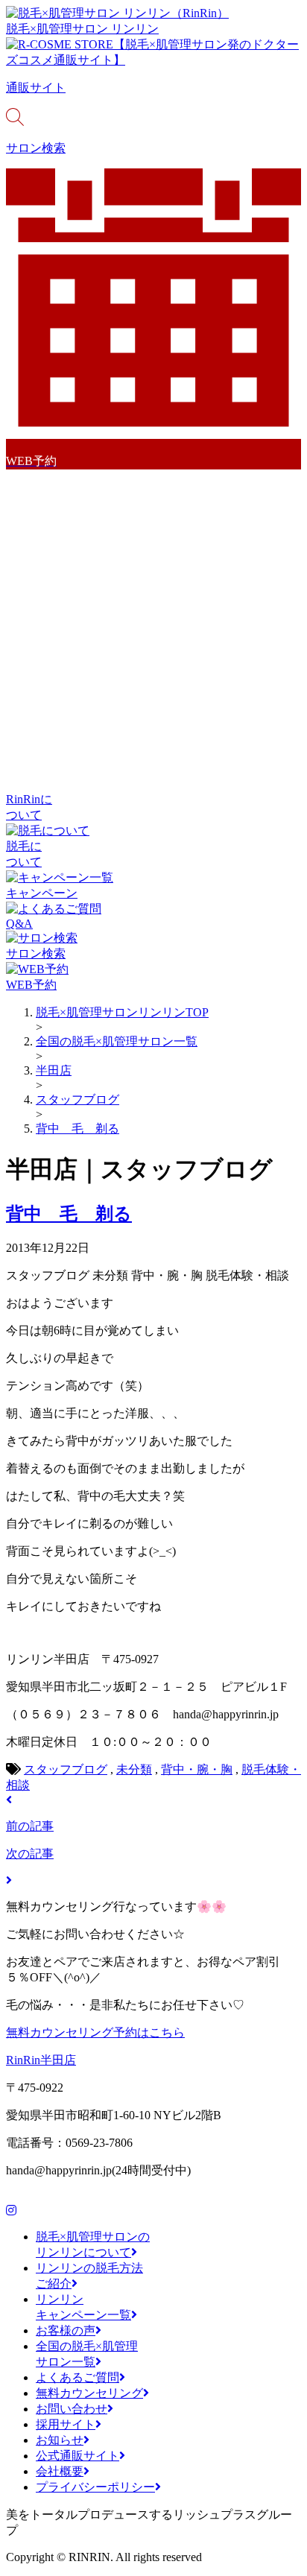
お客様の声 (66, 2330)
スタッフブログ (66, 1769)
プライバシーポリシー (95, 2487)
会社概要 (60, 2471)
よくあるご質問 (77, 2377)
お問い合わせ (72, 2409)
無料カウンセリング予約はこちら (95, 2032)
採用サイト (66, 2424)
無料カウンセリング (89, 2393)
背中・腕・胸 (197, 1769)
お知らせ (60, 2440)
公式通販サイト (77, 2456)
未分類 (134, 1769)
